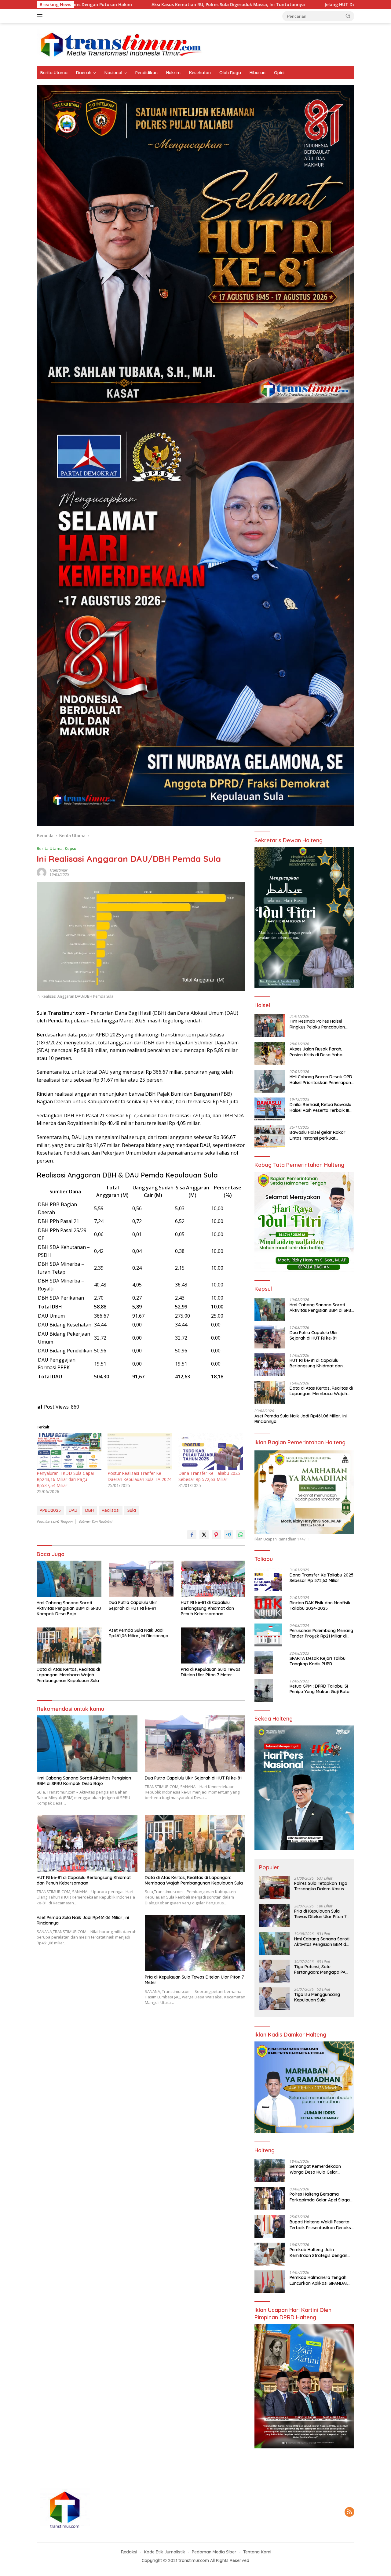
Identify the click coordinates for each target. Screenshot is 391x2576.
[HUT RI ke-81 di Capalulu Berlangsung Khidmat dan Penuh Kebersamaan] (213, 1579)
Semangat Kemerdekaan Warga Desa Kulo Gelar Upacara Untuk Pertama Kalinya (315, 2169)
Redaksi (129, 2552)
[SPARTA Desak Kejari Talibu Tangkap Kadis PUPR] (264, 1663)
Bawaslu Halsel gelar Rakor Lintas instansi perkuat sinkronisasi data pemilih (318, 1135)
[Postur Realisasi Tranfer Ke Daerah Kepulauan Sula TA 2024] (140, 1451)
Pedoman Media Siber (214, 2552)
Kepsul (71, 848)
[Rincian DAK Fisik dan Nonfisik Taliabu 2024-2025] (268, 1607)
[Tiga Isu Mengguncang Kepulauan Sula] (274, 1999)
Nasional (113, 73)
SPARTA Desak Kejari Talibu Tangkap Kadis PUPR (318, 1661)
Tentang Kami (257, 2552)
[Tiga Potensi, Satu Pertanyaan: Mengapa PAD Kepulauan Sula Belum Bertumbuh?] (274, 1971)
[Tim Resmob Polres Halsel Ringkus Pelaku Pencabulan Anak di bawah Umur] (270, 1026)
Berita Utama (54, 73)
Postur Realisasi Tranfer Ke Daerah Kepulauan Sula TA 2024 (139, 1476)
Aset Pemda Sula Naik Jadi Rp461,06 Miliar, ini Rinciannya (139, 1633)
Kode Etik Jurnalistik (164, 2552)
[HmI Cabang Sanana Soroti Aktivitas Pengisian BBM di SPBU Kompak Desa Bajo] (69, 1579)
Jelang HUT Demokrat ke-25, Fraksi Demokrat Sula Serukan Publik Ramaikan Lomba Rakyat (260, 5)
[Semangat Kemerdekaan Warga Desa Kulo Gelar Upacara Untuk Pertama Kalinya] (270, 2171)
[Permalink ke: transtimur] (42, 872)
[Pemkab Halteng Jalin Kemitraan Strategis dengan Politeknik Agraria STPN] (270, 2254)
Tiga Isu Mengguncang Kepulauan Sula (317, 1997)
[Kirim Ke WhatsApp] (241, 1535)
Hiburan (258, 73)
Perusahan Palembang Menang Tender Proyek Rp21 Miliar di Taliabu (321, 1633)
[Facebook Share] (192, 1535)
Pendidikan (146, 73)
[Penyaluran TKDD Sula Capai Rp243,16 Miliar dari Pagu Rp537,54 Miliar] (69, 1451)
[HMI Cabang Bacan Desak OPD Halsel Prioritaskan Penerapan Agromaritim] (270, 1081)
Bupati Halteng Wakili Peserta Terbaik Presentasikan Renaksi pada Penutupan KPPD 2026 (321, 2225)
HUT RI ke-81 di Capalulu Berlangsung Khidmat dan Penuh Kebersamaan (207, 1608)
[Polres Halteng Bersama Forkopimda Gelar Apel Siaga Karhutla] (270, 2199)
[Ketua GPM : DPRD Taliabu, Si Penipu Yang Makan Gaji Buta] (264, 1691)
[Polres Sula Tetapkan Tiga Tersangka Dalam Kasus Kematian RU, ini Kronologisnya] (274, 1888)
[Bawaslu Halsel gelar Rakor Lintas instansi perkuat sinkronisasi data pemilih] (270, 1137)
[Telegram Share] (228, 1535)
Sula (132, 1510)
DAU (73, 1510)
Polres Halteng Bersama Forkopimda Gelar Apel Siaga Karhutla (320, 2197)
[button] (348, 16)
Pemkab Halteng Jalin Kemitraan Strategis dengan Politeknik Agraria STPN (318, 2252)
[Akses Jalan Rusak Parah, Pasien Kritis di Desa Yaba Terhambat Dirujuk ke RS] (270, 1053)
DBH (90, 1510)
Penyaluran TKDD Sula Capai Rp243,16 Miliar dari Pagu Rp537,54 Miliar (65, 1479)
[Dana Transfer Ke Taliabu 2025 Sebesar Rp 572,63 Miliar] (211, 1451)
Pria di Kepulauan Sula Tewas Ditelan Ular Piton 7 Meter (211, 1672)
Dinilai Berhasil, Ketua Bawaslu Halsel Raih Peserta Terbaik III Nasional (320, 1107)
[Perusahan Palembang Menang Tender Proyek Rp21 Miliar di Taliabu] (268, 1635)
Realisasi (111, 1510)
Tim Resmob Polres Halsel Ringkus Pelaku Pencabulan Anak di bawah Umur (317, 1024)
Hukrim (173, 73)
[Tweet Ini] (204, 1535)
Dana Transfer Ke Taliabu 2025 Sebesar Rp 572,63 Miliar (209, 1476)
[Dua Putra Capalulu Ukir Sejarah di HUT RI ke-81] (141, 1579)
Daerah (84, 73)
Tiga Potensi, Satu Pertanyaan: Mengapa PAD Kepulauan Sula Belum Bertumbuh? (321, 1969)
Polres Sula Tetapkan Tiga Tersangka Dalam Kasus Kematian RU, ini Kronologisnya (321, 1886)
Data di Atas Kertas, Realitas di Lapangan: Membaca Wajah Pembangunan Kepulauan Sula (68, 1675)
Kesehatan (200, 73)
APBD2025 (50, 1510)
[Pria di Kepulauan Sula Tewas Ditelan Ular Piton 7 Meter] (213, 1646)
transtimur (58, 870)
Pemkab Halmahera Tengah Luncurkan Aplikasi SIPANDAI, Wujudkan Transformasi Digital (321, 2280)
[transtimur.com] (195, 44)
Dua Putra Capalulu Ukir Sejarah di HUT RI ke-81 (133, 1605)
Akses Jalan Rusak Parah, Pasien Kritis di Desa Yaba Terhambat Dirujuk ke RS (316, 1052)
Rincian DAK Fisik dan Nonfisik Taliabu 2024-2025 (320, 1605)
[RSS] (349, 2512)
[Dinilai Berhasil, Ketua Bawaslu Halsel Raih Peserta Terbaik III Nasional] (270, 1109)
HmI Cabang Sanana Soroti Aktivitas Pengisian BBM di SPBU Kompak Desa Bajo (69, 1608)
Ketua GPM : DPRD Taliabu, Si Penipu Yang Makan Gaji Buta (320, 1689)
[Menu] (41, 16)
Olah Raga (230, 73)
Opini (279, 73)
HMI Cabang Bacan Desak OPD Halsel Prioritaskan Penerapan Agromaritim (321, 1079)
